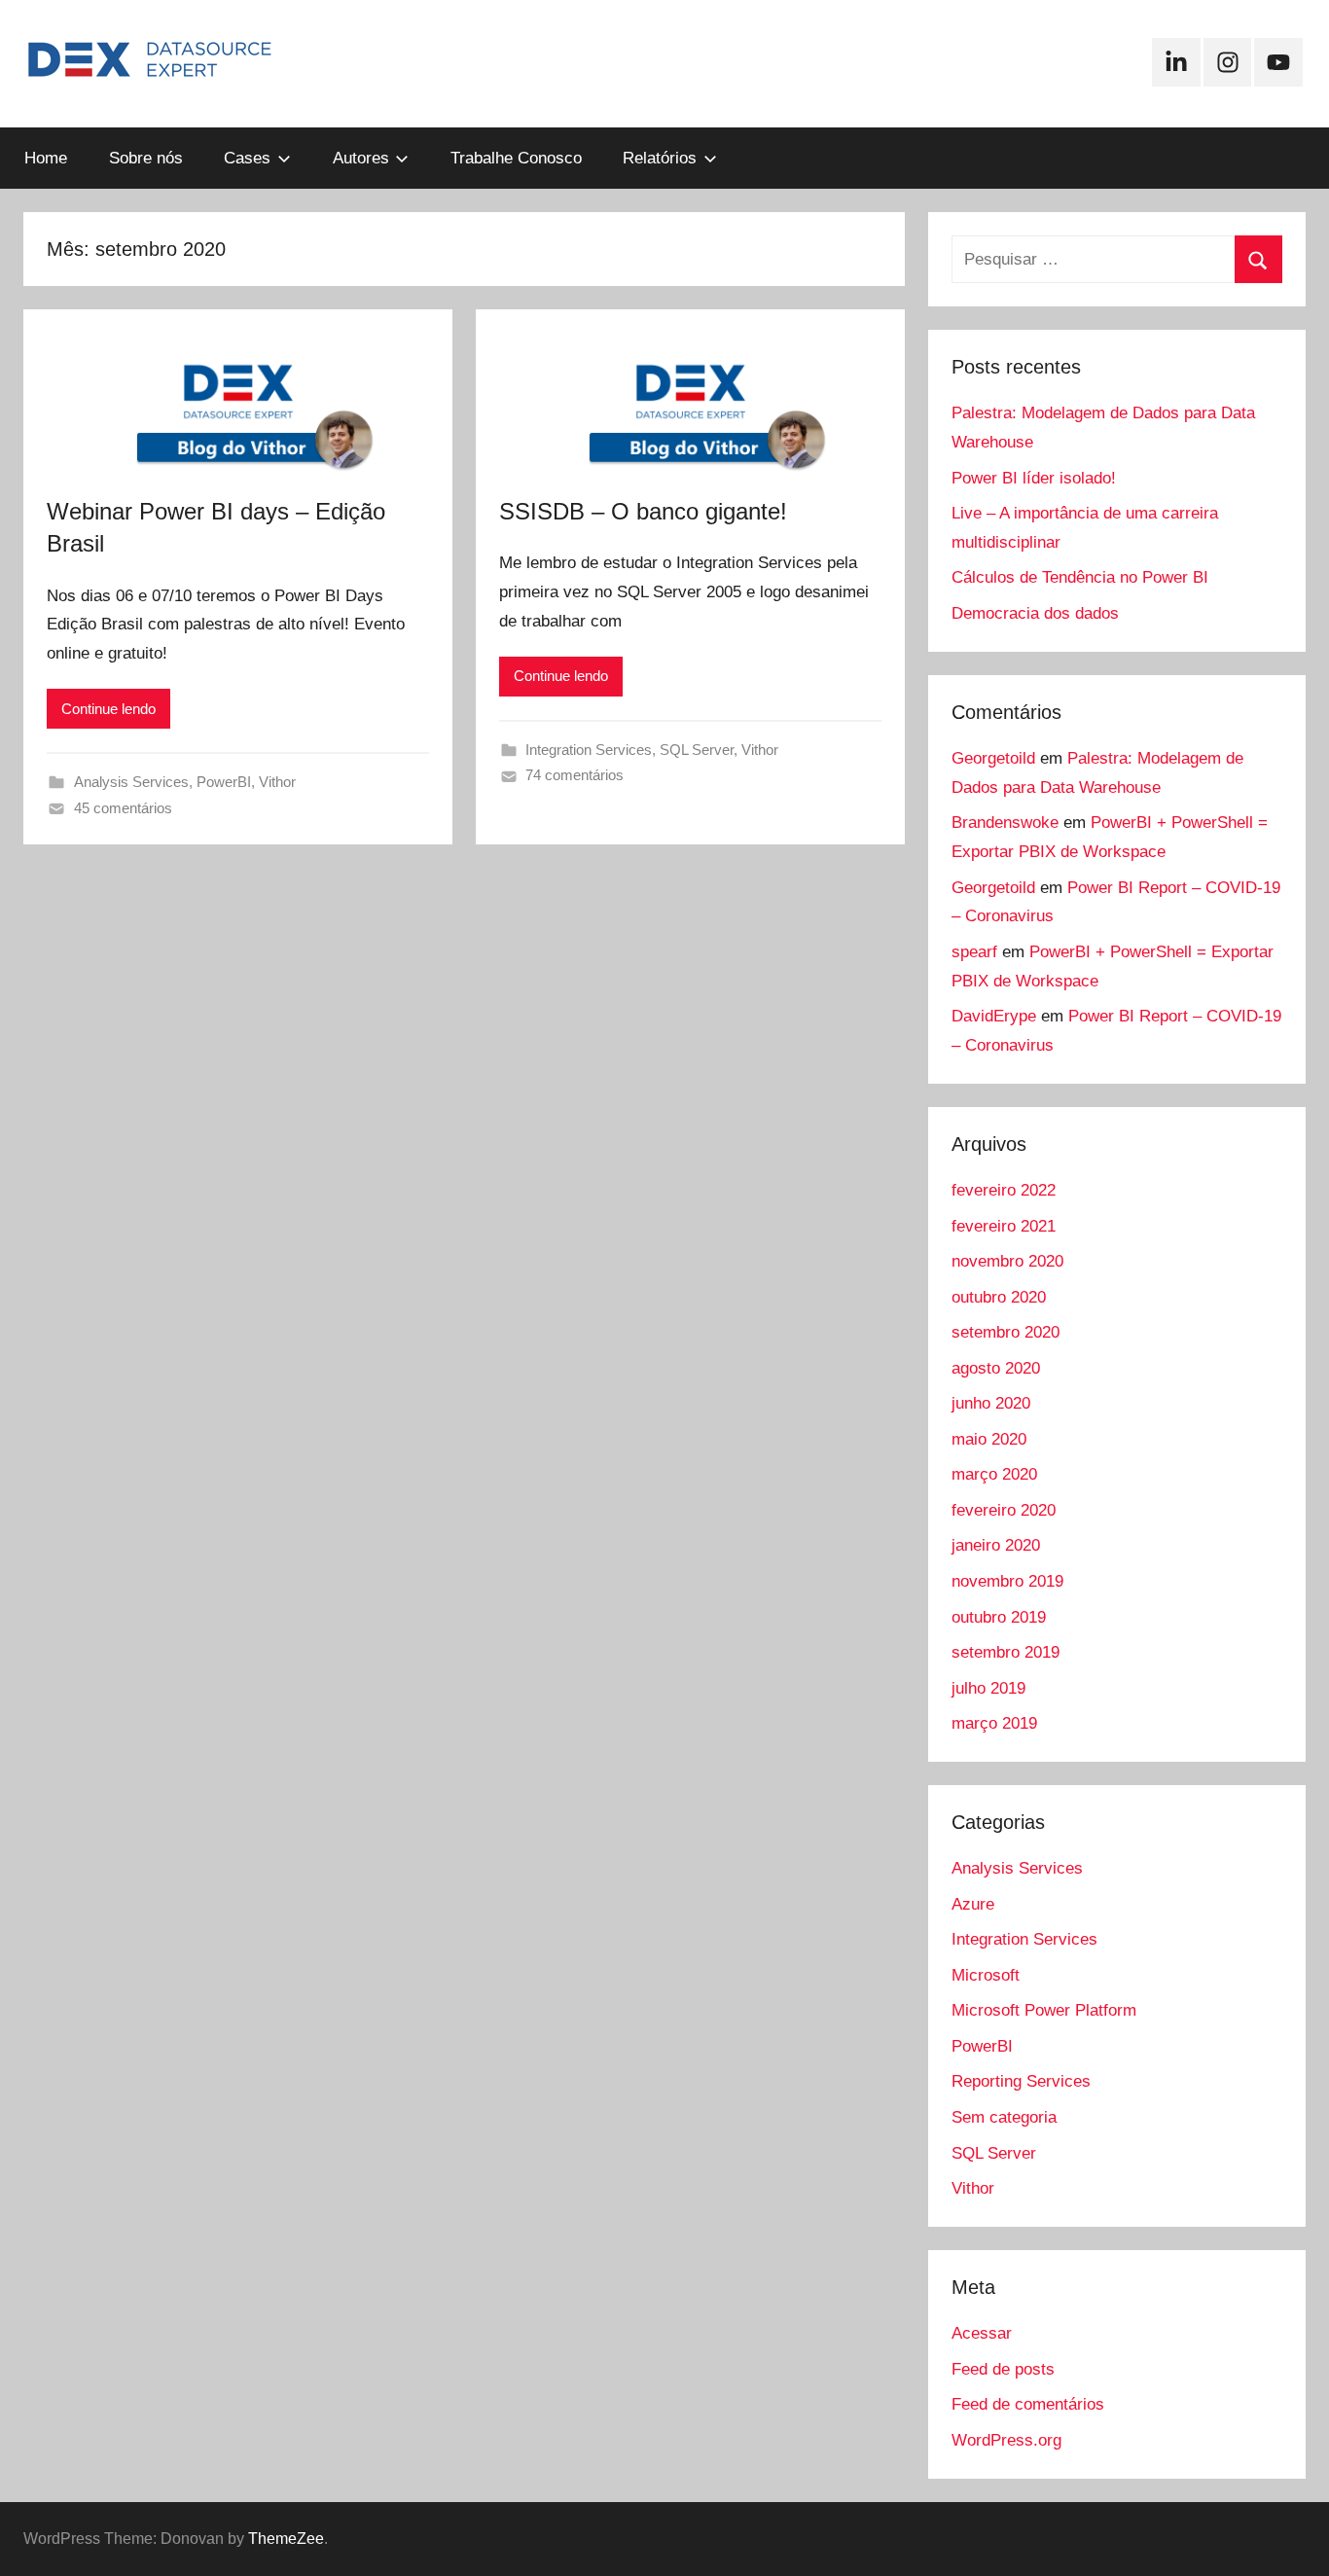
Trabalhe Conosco (516, 158)
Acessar (982, 2333)
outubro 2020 (999, 1297)
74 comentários (575, 775)
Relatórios (660, 158)
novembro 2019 (1007, 1581)
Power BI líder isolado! (1034, 478)
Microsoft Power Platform (1044, 2010)
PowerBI (224, 782)
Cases (247, 158)
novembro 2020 (1007, 1261)
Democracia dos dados (1035, 613)
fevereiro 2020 (1004, 1510)
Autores (361, 158)
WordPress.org (1006, 2440)
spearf (974, 952)
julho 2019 (988, 1688)
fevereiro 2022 (1004, 1190)
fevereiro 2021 (1004, 1226)
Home (46, 158)
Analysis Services (131, 782)
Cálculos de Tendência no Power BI (1080, 577)
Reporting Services (1021, 2081)
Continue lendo (108, 709)
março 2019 (994, 1723)
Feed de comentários (1028, 2404)
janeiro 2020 (996, 1545)
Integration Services (589, 750)
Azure (973, 1904)
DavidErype (994, 1016)
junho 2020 (991, 1403)
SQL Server (697, 750)
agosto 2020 (996, 1368)
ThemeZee (286, 2539)
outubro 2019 (999, 1617)
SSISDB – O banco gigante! (643, 511)
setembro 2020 (1006, 1332)
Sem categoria (1004, 2117)
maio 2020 (989, 1439)
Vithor (277, 782)
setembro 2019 (1006, 1652)
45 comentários (123, 808)
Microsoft (986, 1975)
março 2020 (994, 1474)
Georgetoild (993, 758)
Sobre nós (146, 158)
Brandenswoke (1005, 823)
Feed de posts (1003, 2369)
